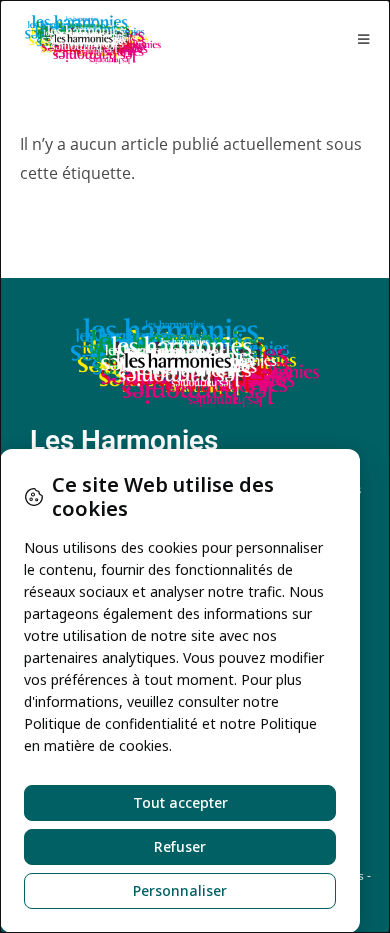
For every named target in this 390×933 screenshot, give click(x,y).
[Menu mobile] (364, 39)
